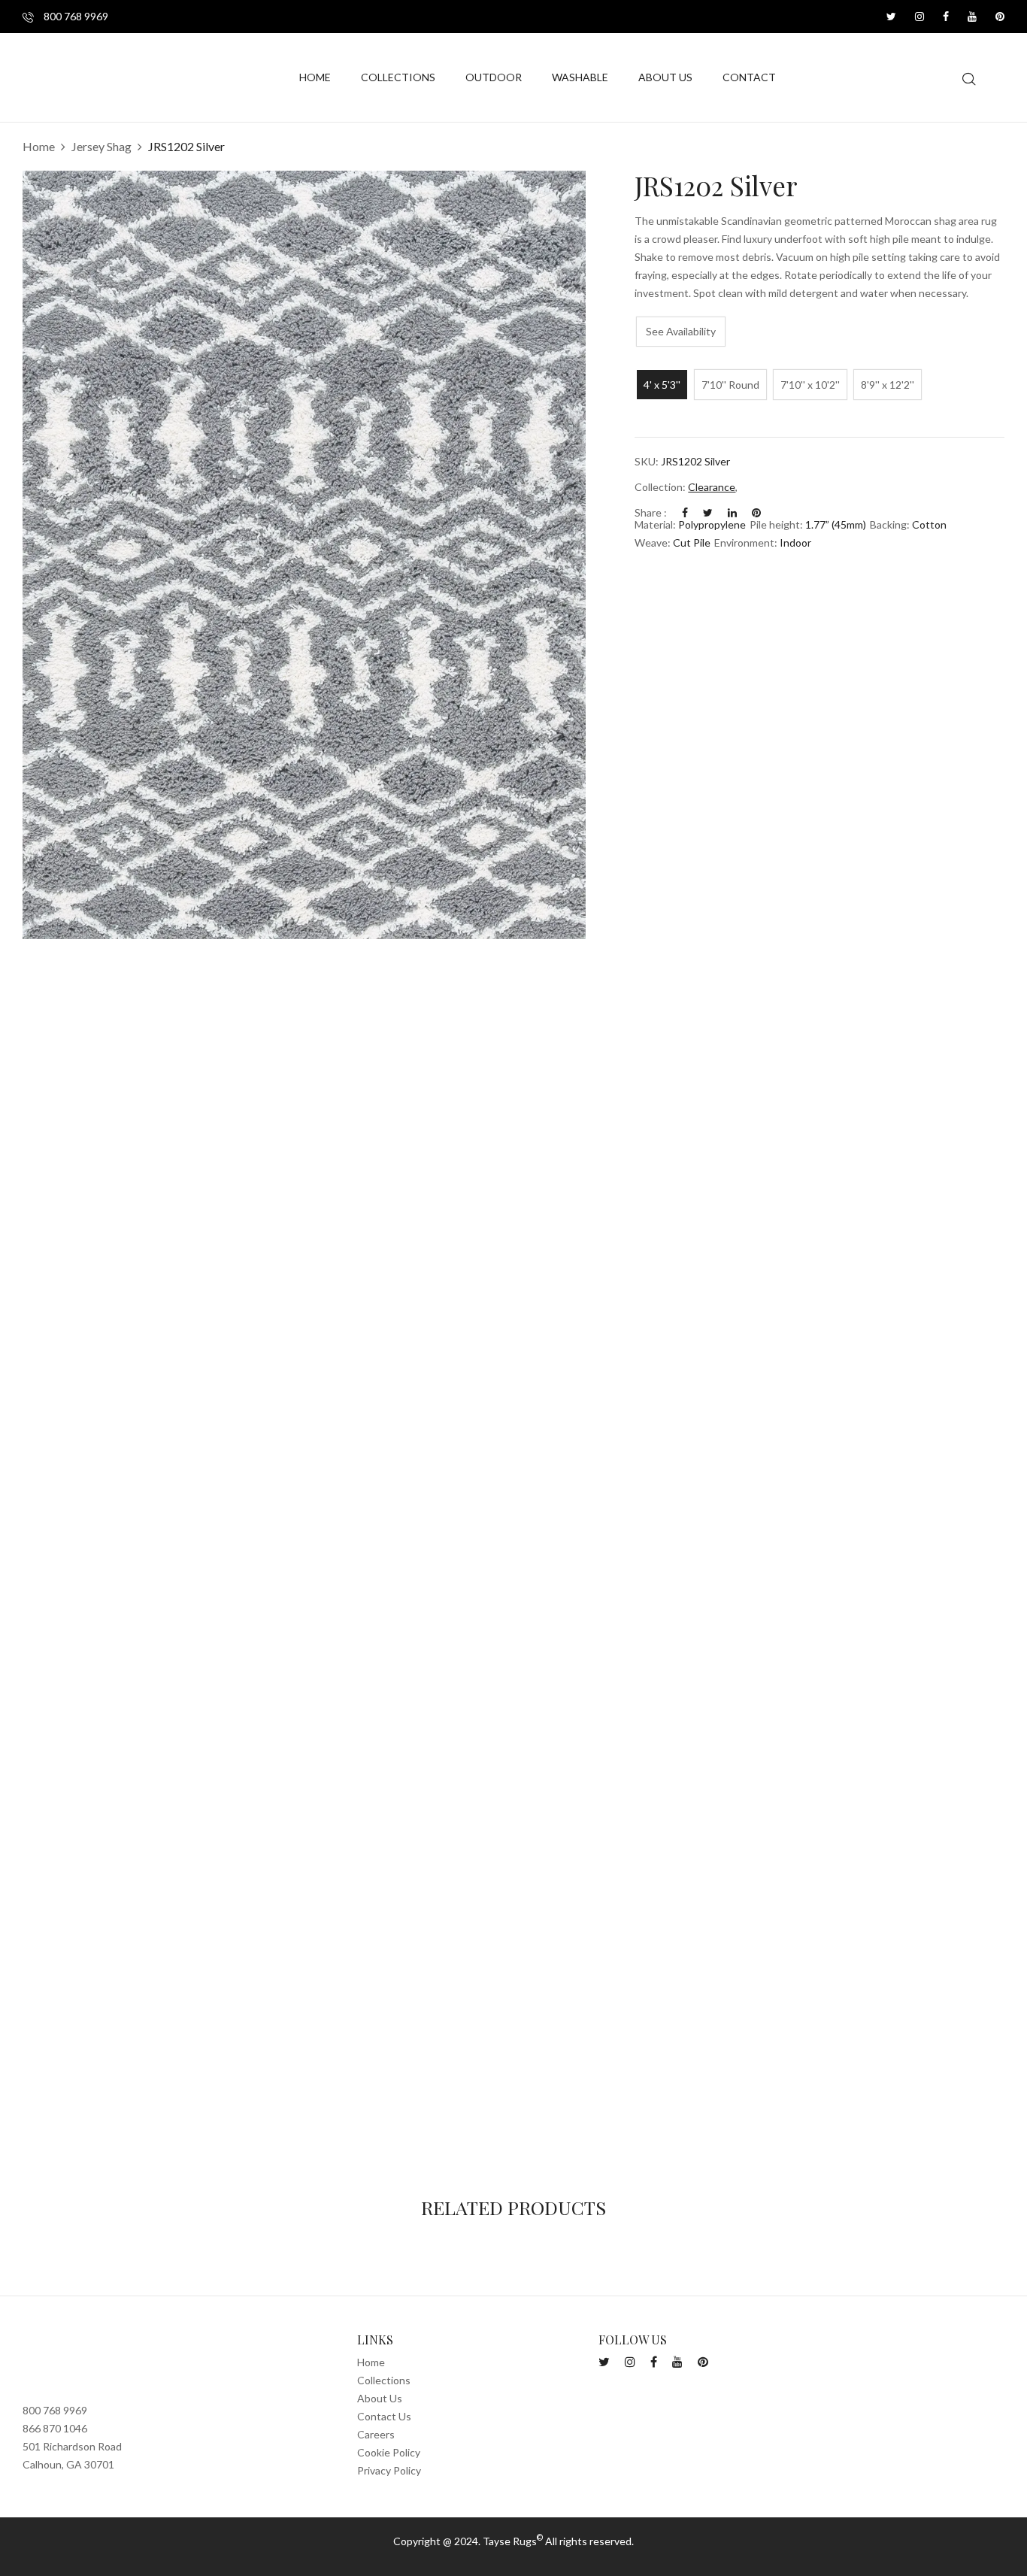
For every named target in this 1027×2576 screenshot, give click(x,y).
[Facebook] (685, 512)
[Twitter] (708, 512)
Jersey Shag (101, 146)
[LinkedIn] (732, 512)
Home (39, 146)
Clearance (712, 487)
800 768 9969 (75, 16)
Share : (651, 512)
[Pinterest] (756, 512)
